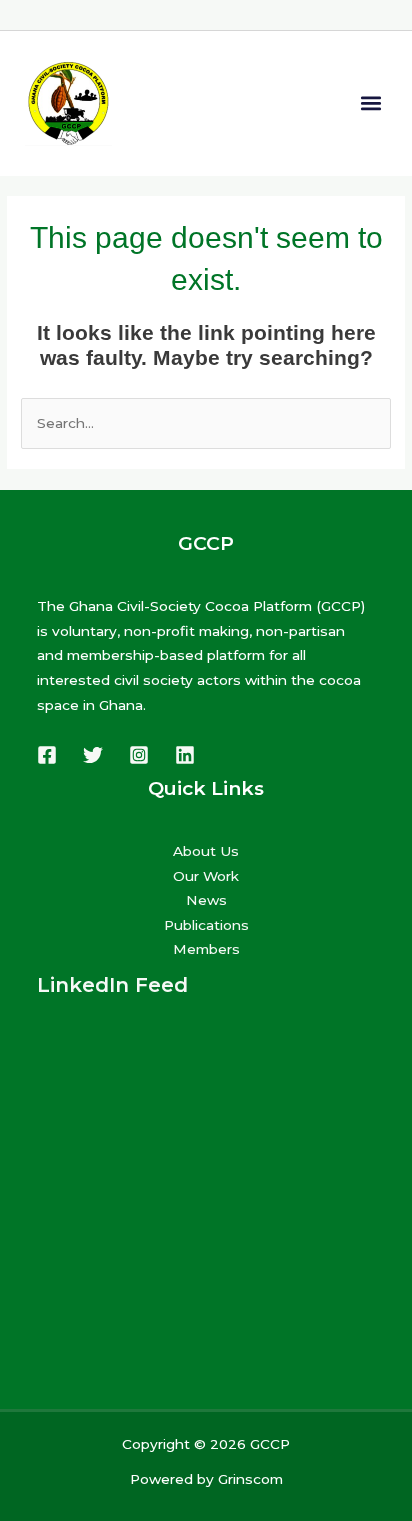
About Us (206, 851)
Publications (206, 925)
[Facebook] (47, 755)
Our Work (206, 876)
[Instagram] (139, 755)
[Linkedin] (185, 755)
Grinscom (250, 1479)
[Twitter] (93, 755)
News (206, 900)
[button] (370, 103)
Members (206, 949)
